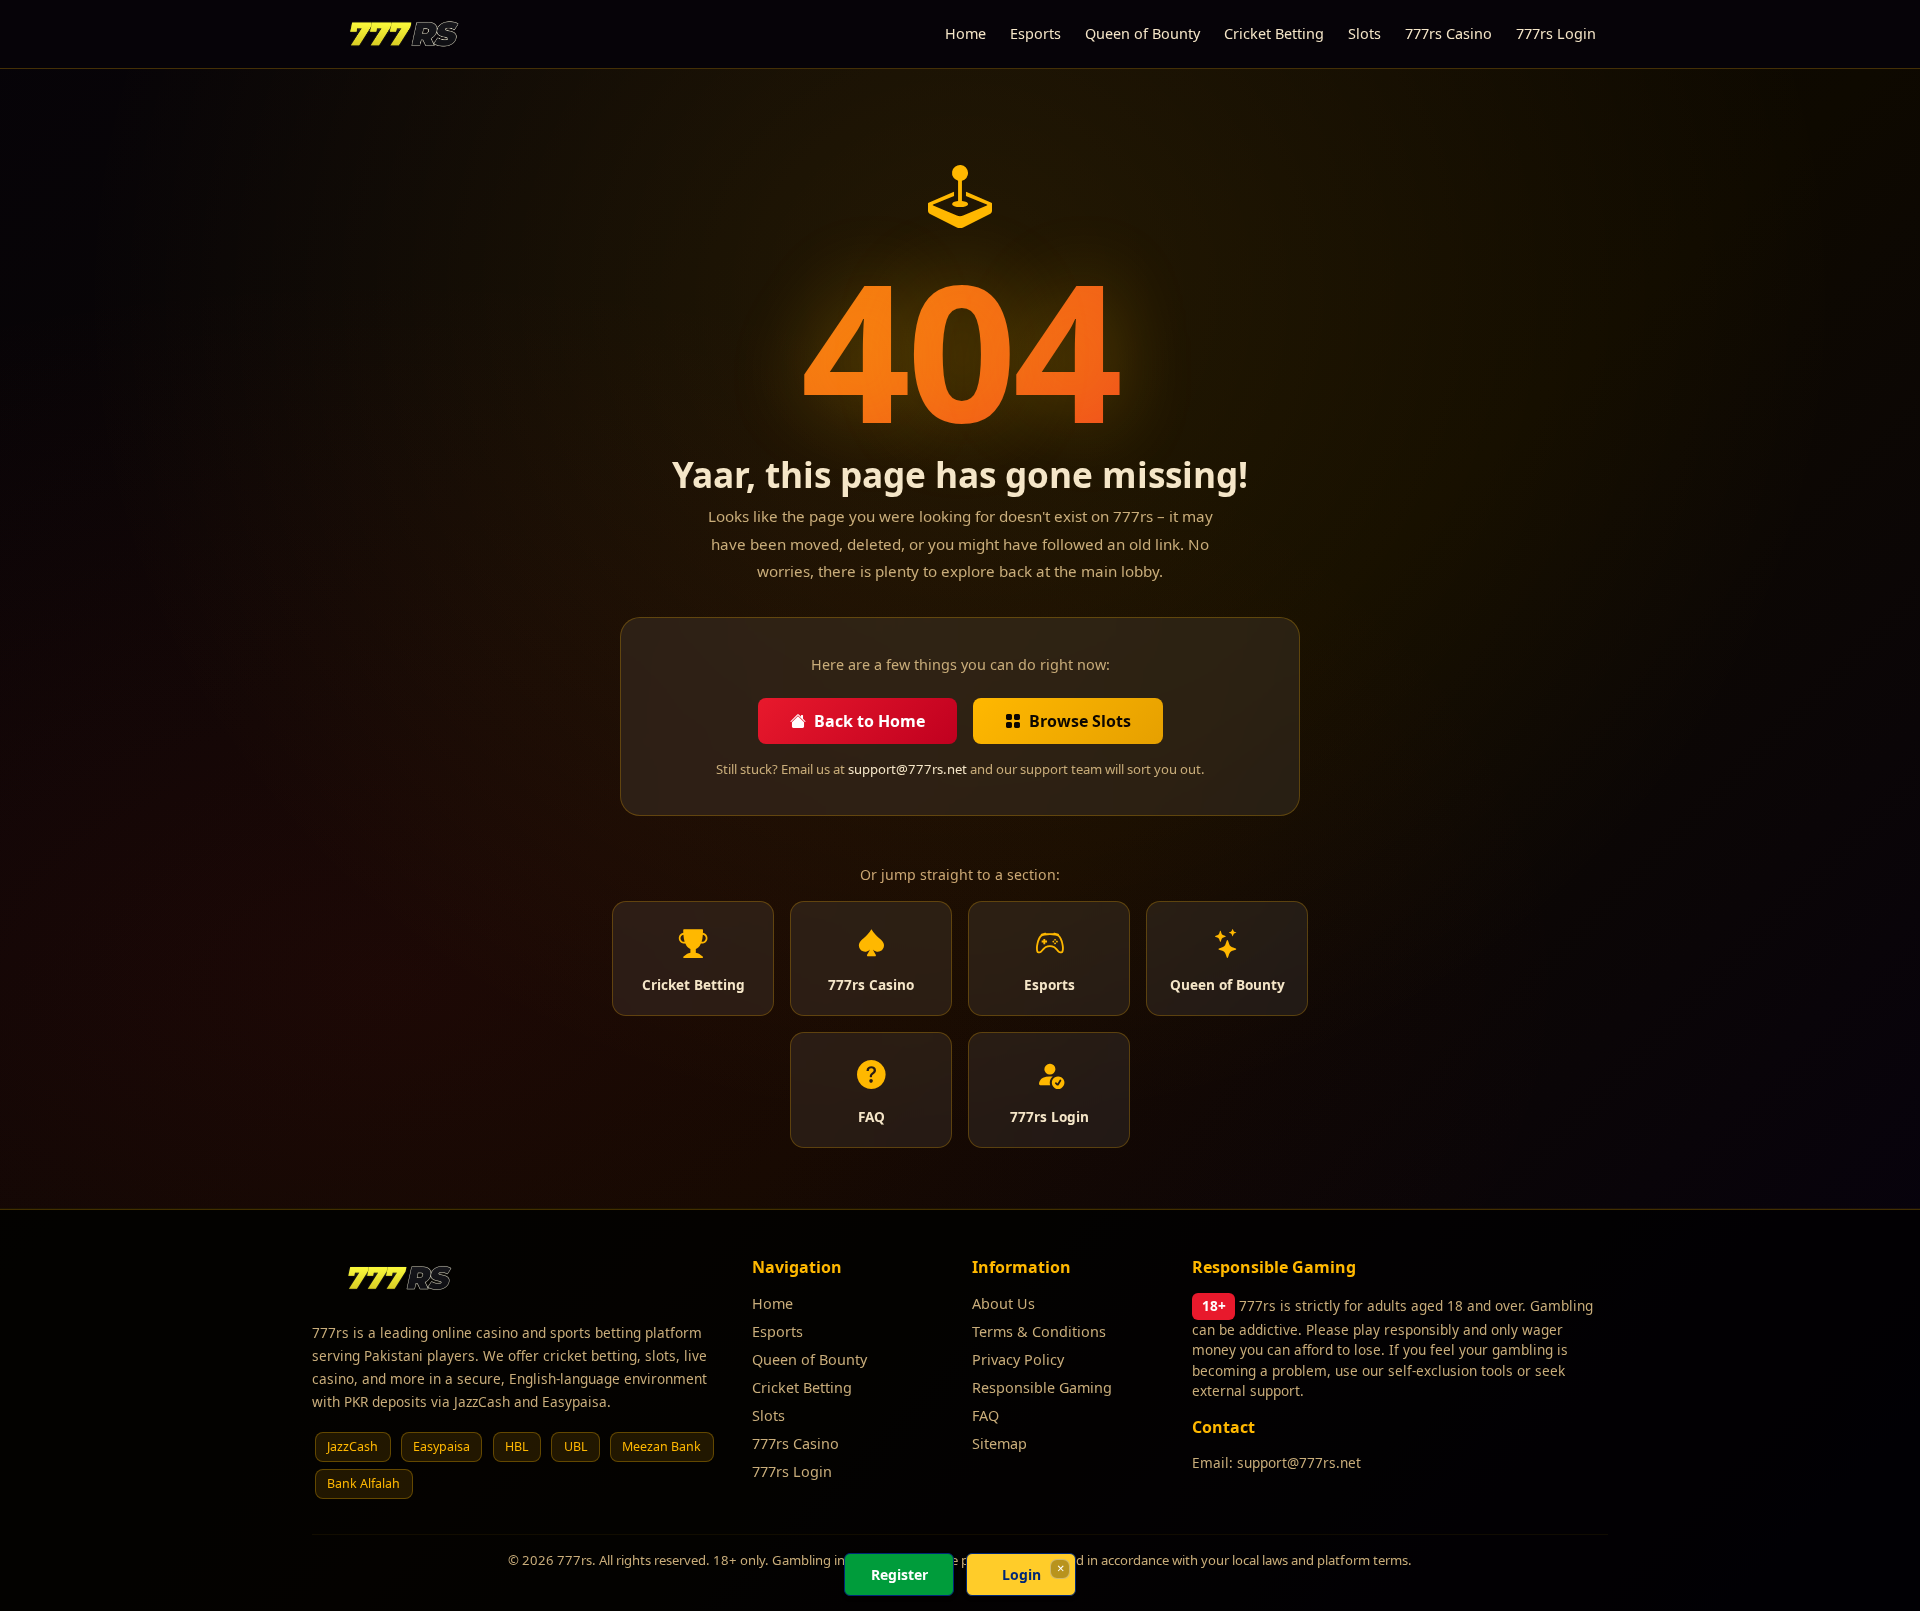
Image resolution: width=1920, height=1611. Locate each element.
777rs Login (1556, 33)
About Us (1003, 1303)
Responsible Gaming (1042, 1387)
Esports (1035, 33)
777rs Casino (1448, 33)
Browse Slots (1080, 721)
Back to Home (869, 721)
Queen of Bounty (1142, 33)
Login (1021, 1574)
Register (899, 1574)
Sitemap (999, 1443)
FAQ (985, 1415)
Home (965, 33)
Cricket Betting (1274, 33)
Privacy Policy (1018, 1359)
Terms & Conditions (1039, 1331)
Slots (1364, 33)
